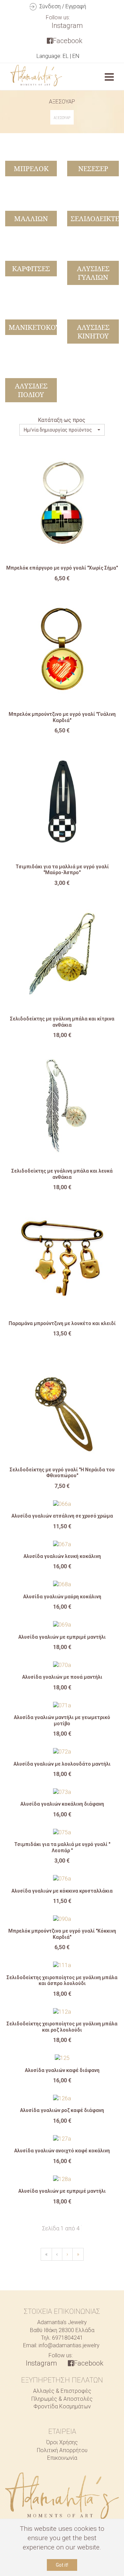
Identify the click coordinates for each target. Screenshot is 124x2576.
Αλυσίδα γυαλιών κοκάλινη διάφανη (62, 1804)
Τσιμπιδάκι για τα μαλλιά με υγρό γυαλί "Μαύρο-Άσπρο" (62, 870)
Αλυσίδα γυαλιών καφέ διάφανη (62, 2070)
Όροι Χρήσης (62, 2442)
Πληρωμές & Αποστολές (62, 2399)
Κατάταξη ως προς (62, 420)
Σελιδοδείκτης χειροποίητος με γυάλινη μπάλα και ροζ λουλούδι (62, 2027)
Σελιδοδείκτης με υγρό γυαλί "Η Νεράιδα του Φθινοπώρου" (62, 1473)
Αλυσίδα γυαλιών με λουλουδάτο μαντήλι (62, 1764)
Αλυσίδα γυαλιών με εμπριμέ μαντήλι (62, 1637)
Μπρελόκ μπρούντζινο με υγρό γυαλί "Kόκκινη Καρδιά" (62, 1934)
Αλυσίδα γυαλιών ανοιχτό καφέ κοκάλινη (62, 2151)
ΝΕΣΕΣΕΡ (93, 169)
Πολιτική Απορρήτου (62, 2450)
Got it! (62, 2565)
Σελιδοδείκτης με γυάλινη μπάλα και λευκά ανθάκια (62, 1174)
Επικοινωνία (62, 2458)
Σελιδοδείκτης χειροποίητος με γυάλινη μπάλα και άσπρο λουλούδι (62, 1981)
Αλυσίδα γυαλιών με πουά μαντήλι (62, 1677)
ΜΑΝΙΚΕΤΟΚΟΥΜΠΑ (43, 327)
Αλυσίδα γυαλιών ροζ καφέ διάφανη (62, 2110)
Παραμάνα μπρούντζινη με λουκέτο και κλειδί (62, 1323)
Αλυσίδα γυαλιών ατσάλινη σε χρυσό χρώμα (62, 1516)
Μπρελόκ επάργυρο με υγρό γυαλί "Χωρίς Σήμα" (62, 568)
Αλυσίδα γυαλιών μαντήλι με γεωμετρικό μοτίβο (62, 1720)
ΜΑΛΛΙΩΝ (31, 219)
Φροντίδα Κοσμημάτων (62, 2406)
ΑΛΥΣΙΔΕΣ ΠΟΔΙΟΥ (31, 390)
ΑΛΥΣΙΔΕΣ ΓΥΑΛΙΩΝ (93, 273)
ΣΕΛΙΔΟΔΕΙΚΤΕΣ (97, 219)
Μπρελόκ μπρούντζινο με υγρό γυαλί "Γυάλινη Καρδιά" (62, 717)
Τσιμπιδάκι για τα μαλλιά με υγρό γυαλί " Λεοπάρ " (62, 1847)
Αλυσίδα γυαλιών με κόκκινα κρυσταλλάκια (62, 1891)
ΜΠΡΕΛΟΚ (31, 169)
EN (76, 56)
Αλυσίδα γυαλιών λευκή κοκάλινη (62, 1556)
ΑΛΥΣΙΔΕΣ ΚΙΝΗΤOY (93, 332)
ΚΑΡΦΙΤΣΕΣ (31, 269)
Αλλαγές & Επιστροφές (62, 2391)
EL (66, 56)
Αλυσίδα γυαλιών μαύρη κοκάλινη (62, 1597)
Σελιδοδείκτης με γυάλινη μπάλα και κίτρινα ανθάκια (62, 1022)
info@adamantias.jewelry (69, 2345)
